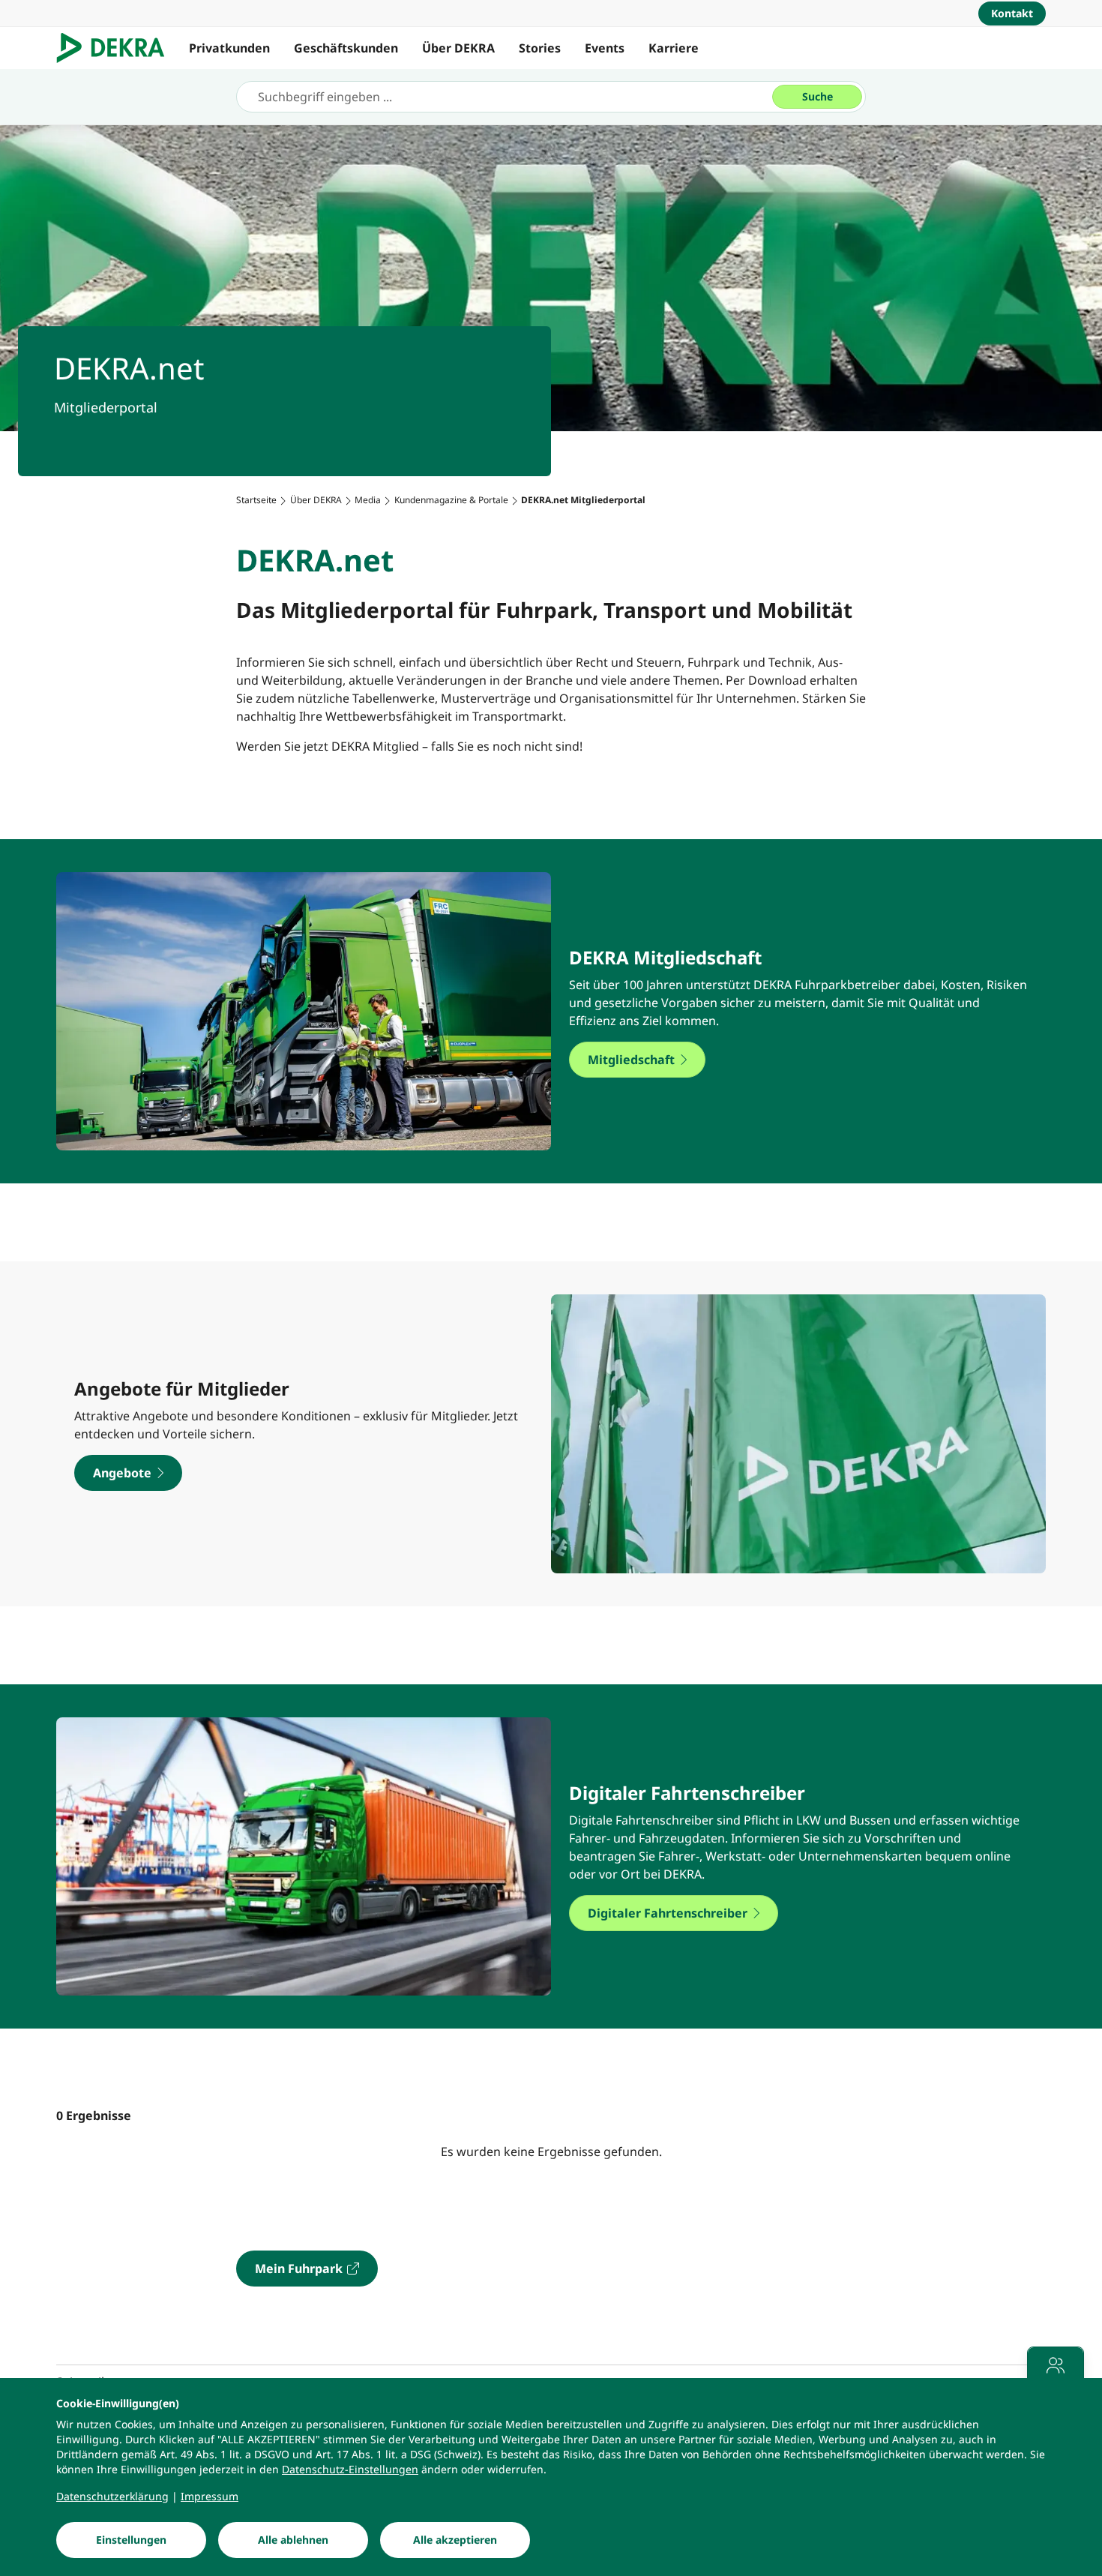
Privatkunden (229, 48)
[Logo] (117, 48)
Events (605, 48)
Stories (540, 48)
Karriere (674, 48)
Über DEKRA (458, 48)
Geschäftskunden (346, 48)
